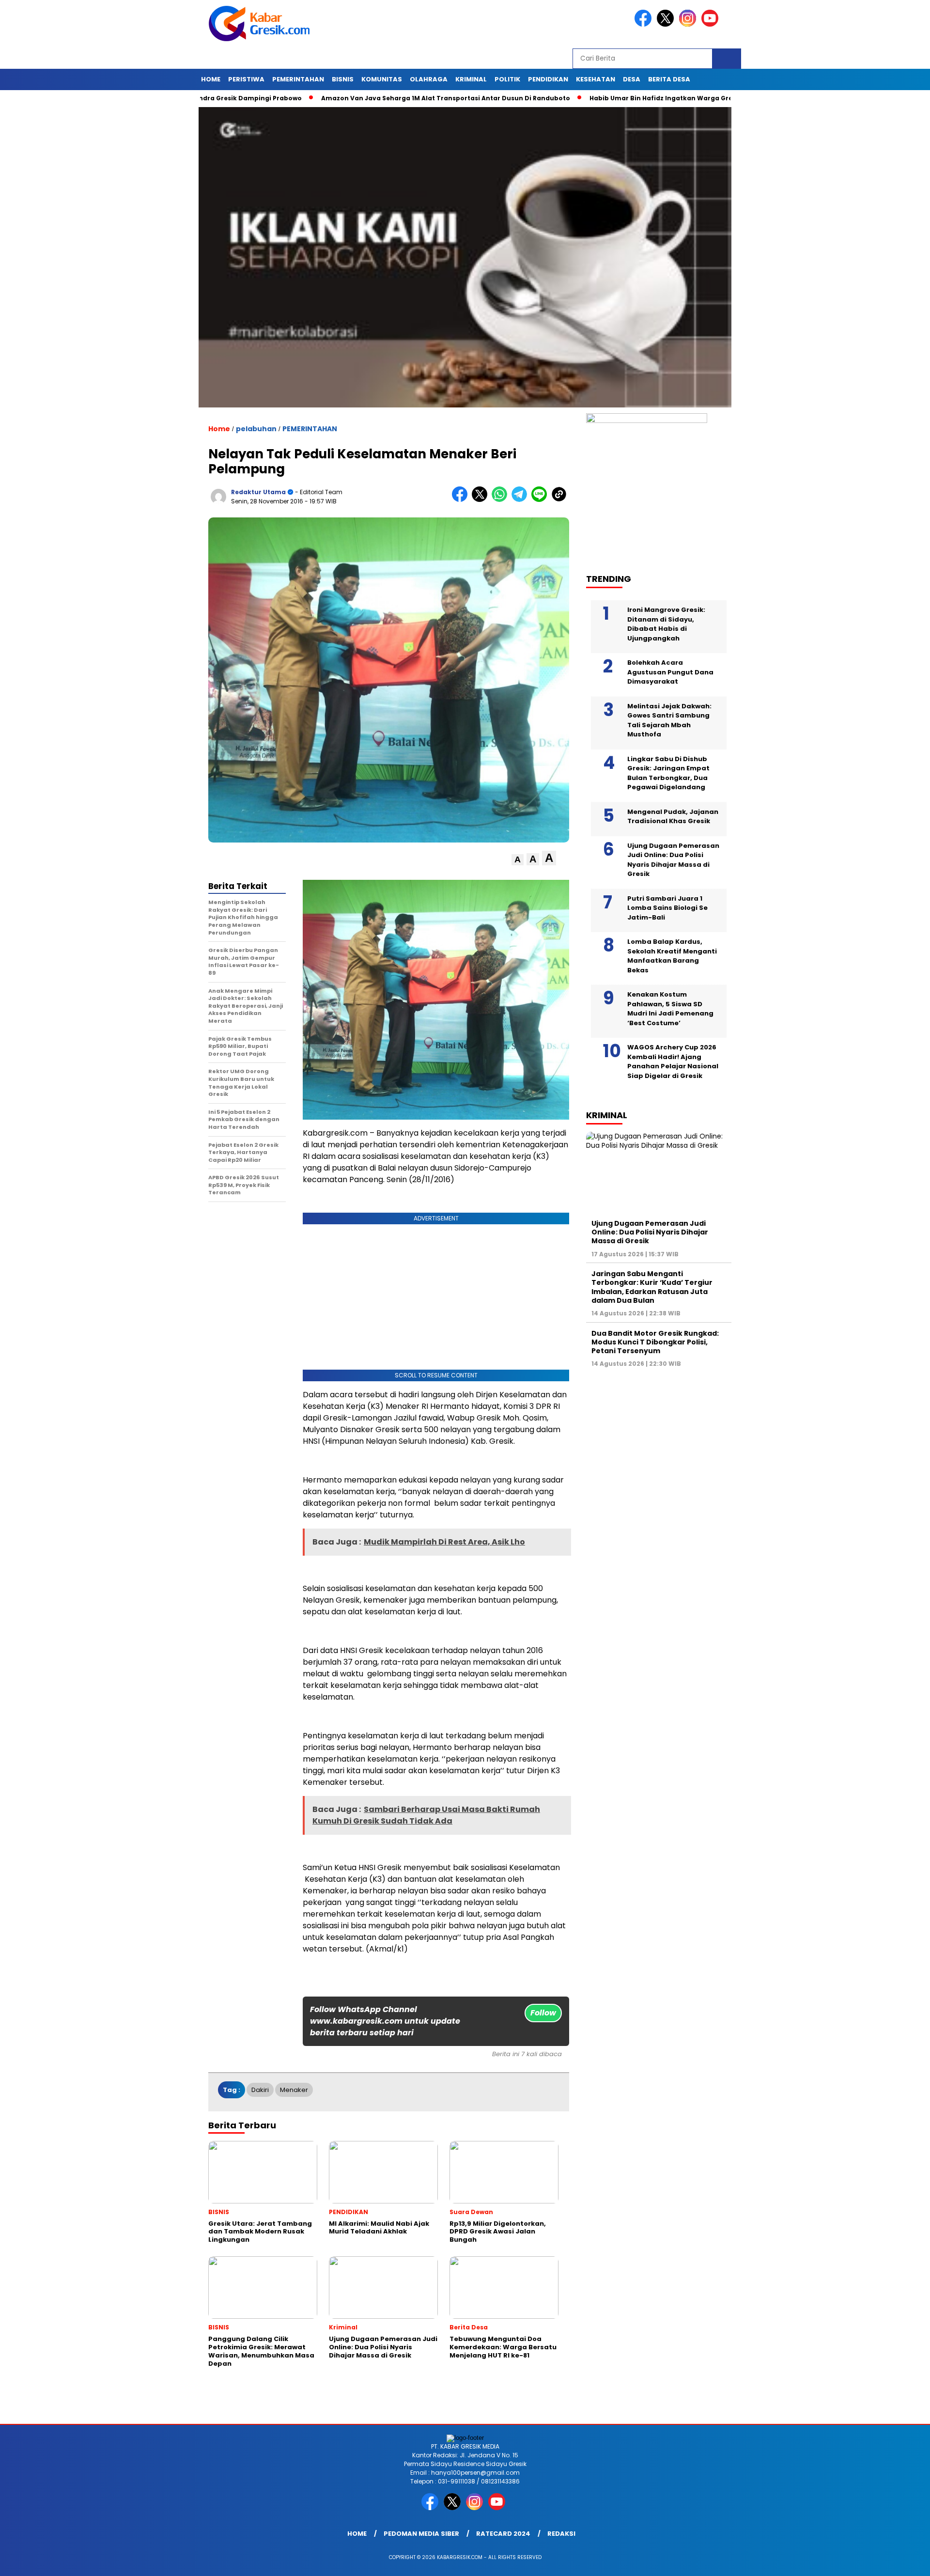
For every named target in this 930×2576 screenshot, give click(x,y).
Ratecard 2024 (503, 2534)
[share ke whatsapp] (502, 500)
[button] (518, 860)
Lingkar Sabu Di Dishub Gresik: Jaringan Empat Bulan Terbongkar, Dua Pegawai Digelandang (668, 773)
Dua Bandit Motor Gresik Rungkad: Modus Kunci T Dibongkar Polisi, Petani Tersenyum (655, 1342)
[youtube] (712, 24)
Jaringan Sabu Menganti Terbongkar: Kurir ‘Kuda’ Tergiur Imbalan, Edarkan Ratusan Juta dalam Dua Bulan (652, 1287)
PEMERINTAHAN (298, 79)
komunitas (382, 79)
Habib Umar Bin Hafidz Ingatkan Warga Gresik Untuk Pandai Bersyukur (627, 98)
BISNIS (343, 79)
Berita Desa (669, 79)
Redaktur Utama (258, 492)
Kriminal (471, 79)
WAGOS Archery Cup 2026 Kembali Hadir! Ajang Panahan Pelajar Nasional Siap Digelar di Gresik (673, 1062)
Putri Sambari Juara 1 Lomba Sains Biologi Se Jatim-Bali (667, 908)
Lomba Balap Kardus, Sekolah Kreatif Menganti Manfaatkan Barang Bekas (672, 956)
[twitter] (667, 24)
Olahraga (429, 79)
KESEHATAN (596, 79)
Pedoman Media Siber (421, 2534)
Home (211, 79)
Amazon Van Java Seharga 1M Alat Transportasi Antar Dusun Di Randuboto (366, 98)
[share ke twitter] (482, 500)
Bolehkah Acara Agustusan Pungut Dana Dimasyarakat (670, 672)
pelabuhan (256, 429)
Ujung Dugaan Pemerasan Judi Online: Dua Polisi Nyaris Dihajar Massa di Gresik (673, 860)
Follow (543, 2013)
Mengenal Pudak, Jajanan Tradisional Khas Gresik (673, 817)
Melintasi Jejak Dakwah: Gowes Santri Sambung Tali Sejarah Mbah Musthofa (669, 720)
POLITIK (507, 79)
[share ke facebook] (462, 500)
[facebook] (645, 24)
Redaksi (561, 2534)
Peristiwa (246, 79)
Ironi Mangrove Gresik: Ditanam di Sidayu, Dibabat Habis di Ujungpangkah (666, 624)
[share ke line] (541, 500)
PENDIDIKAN (548, 79)
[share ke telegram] (521, 500)
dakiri (260, 2090)
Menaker (294, 2090)
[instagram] (689, 24)
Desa (632, 79)
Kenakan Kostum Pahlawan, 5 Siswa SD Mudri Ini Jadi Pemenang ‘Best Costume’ (670, 1009)
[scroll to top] (894, 2561)
